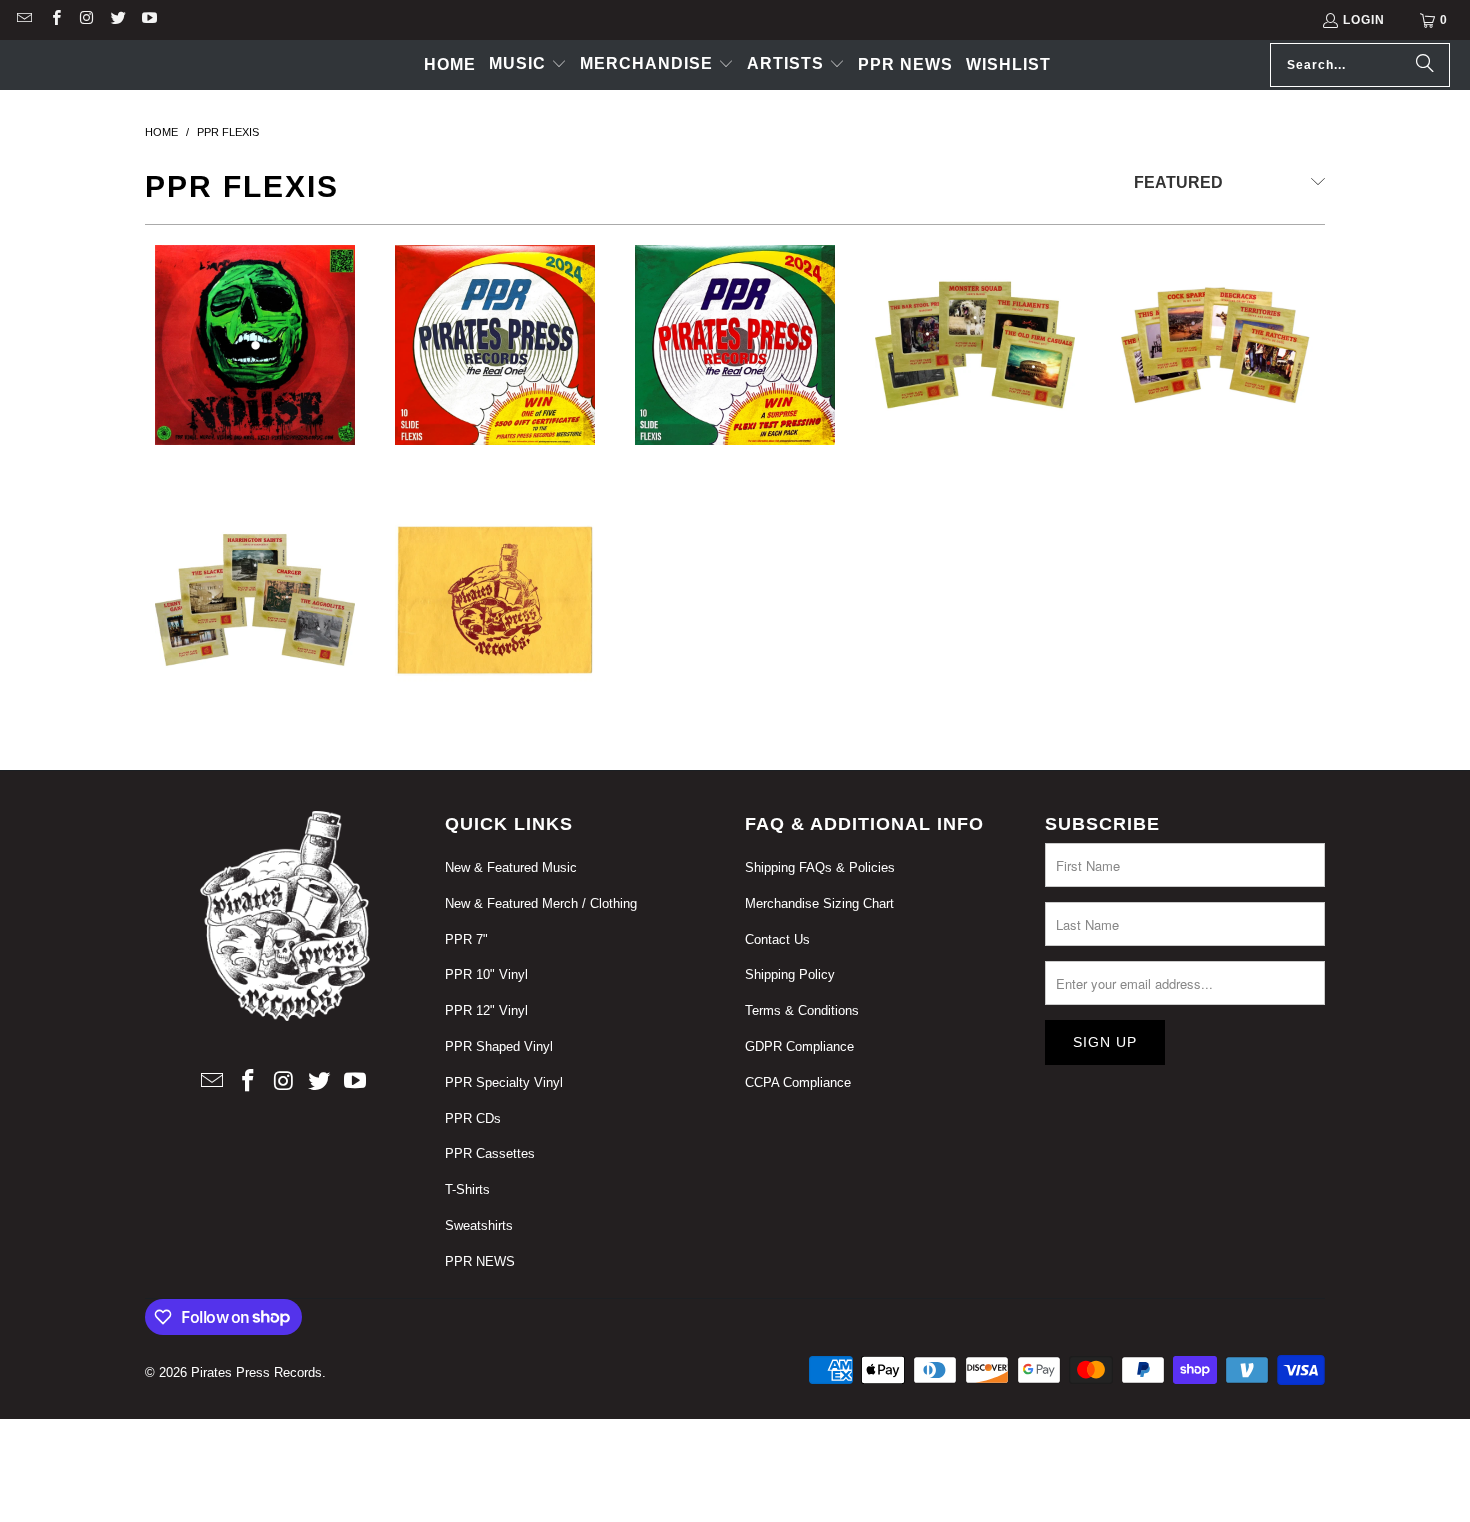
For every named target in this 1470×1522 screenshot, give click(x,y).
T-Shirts (467, 1189)
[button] (528, 65)
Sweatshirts (479, 1225)
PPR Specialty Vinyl (504, 1082)
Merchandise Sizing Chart (819, 903)
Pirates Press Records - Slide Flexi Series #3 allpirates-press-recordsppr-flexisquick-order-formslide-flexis (255, 625)
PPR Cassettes (490, 1153)
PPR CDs (473, 1118)
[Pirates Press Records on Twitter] (117, 20)
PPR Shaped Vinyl (499, 1046)
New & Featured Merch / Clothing (541, 903)
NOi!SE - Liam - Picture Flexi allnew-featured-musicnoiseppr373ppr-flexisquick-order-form (255, 370)
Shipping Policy (790, 974)
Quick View (255, 450)
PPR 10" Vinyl (486, 974)
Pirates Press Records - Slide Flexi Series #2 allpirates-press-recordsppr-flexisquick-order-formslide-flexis (975, 370)
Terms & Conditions (802, 1010)
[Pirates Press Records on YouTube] (148, 20)
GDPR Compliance (799, 1046)
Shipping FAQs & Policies (820, 867)
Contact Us (777, 939)
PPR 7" (466, 939)
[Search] (1425, 65)
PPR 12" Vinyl (486, 1010)
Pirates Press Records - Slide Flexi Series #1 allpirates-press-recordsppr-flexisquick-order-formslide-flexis (1215, 370)
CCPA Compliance (798, 1082)
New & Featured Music (511, 867)
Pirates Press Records (256, 1372)
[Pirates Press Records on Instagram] (86, 20)
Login (1364, 20)
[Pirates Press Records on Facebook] (54, 20)
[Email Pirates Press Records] (23, 20)
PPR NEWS (480, 1261)
